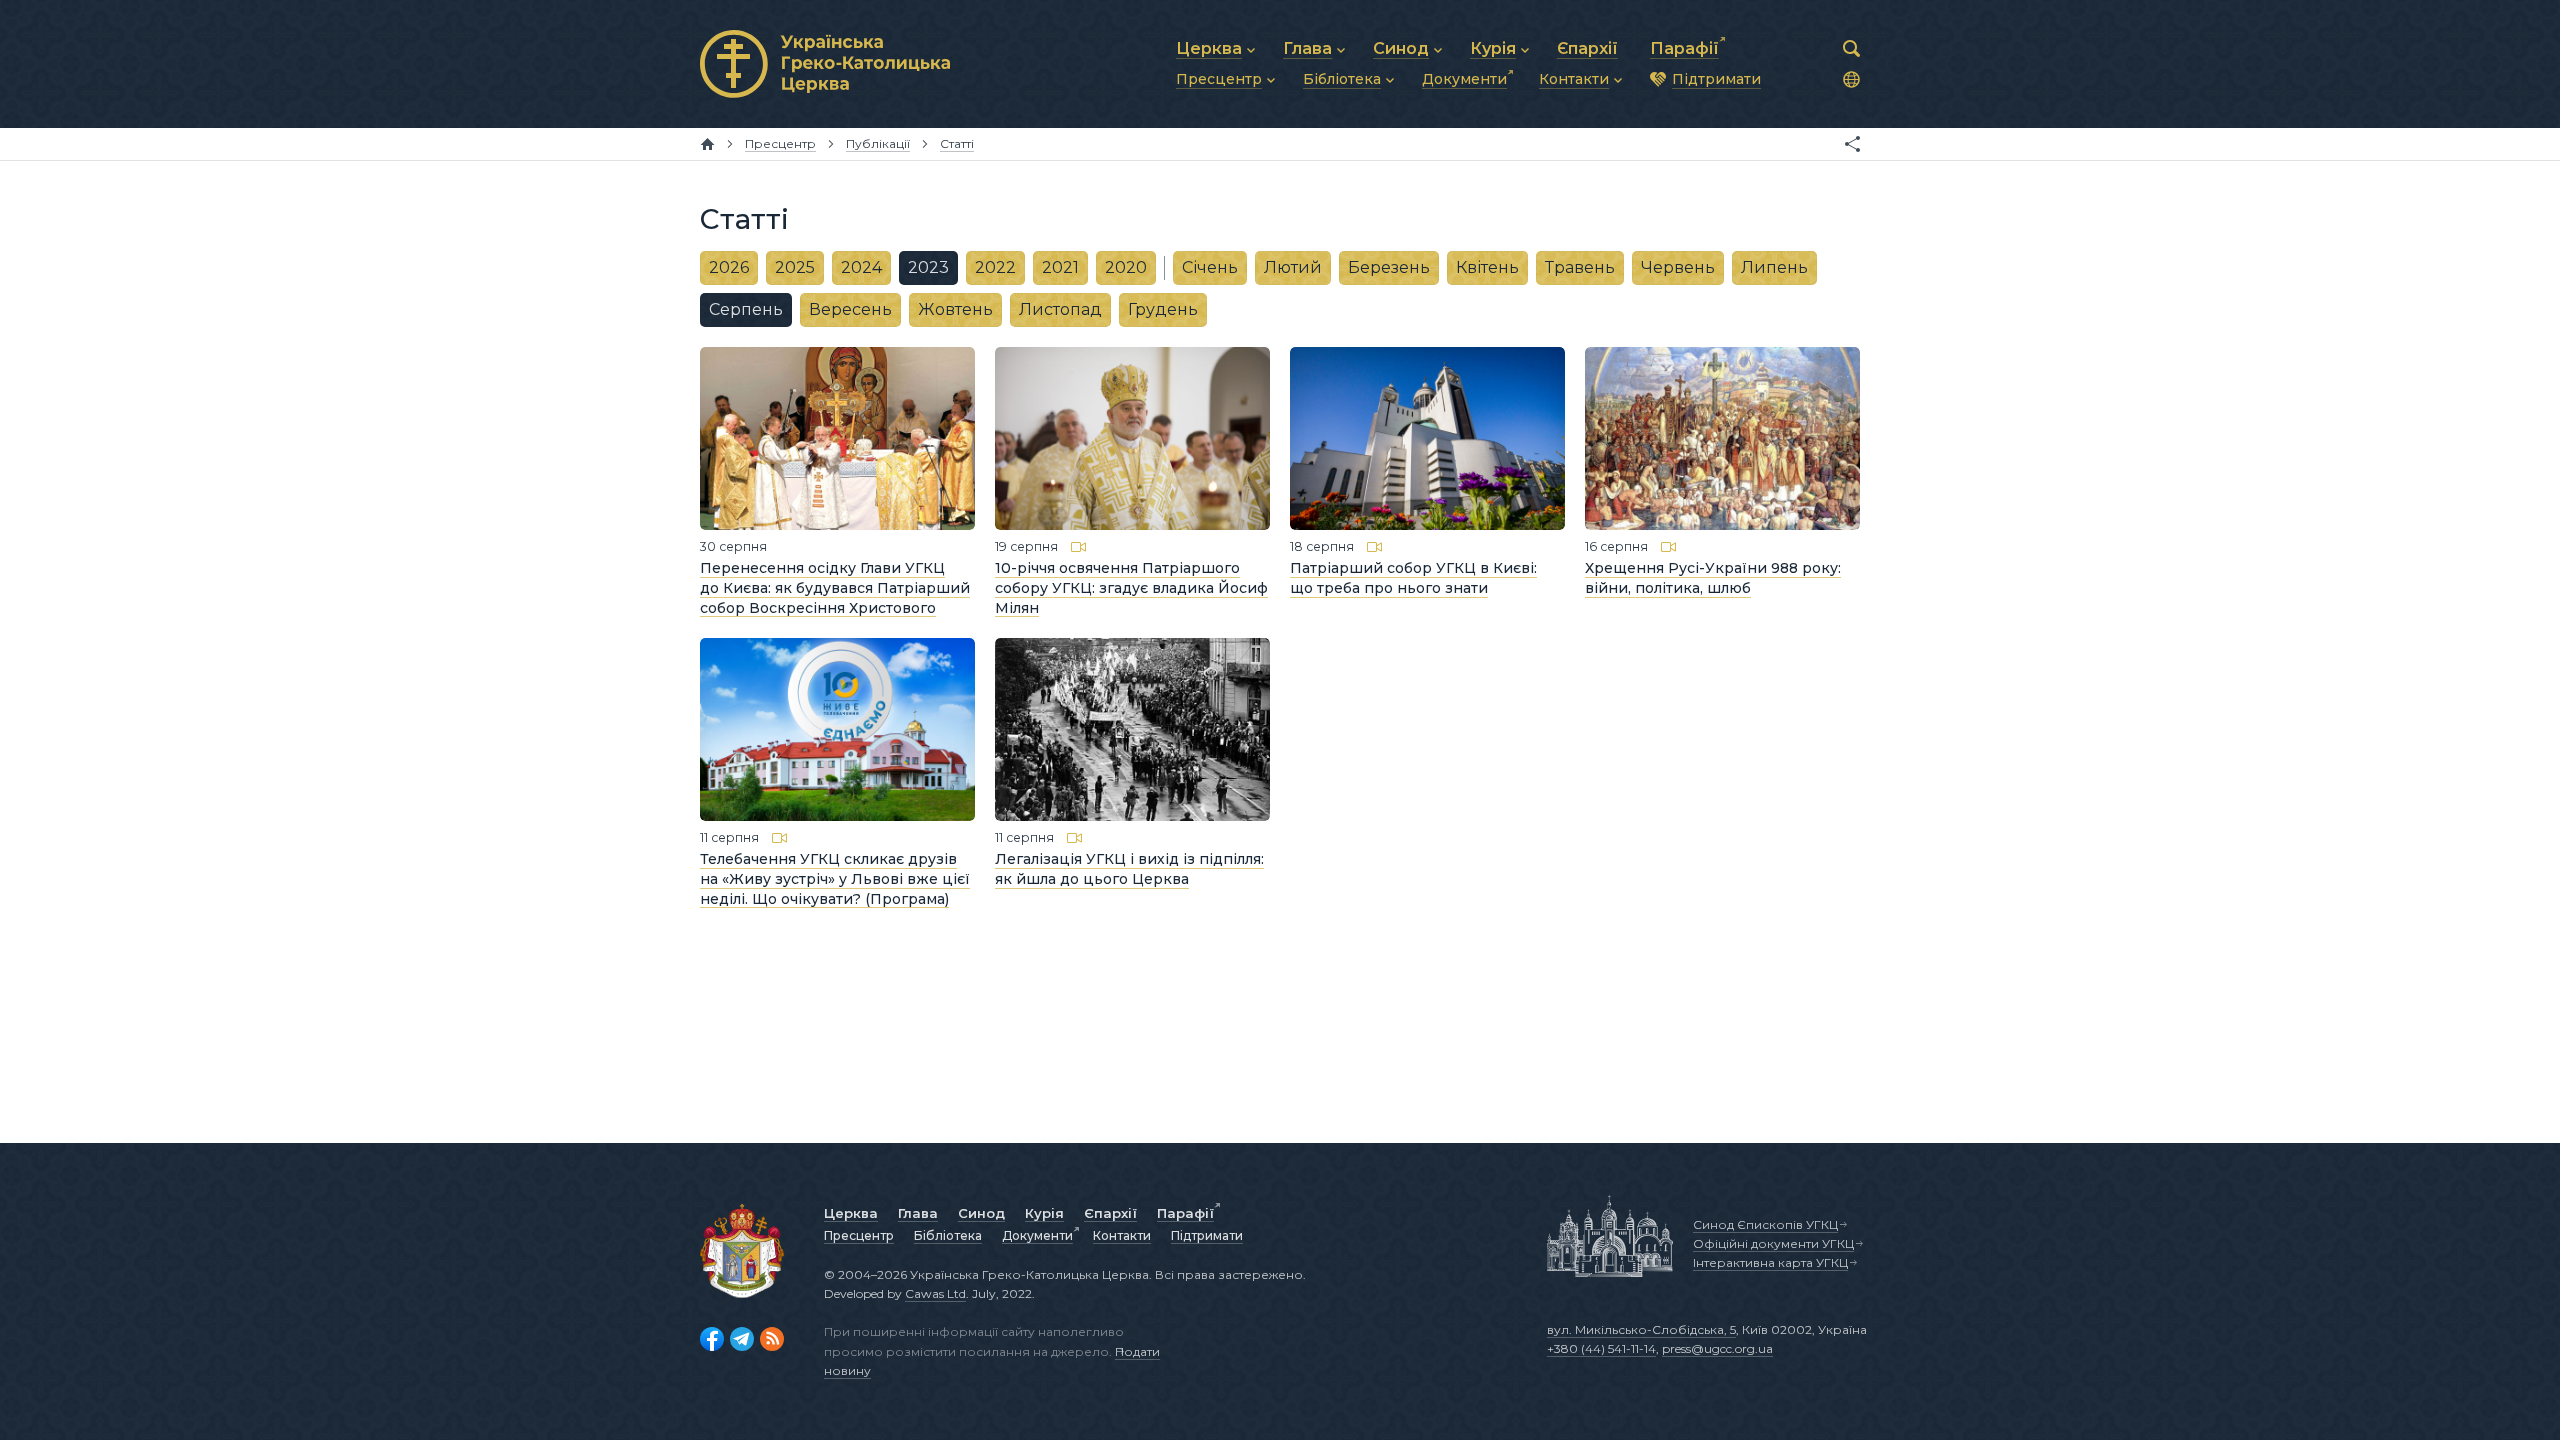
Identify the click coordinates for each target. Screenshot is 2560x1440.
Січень (1210, 267)
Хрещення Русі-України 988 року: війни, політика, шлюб (1713, 578)
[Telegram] (742, 1339)
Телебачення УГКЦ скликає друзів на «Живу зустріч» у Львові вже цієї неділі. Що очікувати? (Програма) (835, 878)
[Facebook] (712, 1339)
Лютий (1293, 267)
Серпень (746, 309)
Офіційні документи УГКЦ (1773, 1243)
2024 (861, 267)
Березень (1389, 267)
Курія (1044, 1213)
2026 (729, 267)
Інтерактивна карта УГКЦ (1770, 1262)
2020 (1126, 267)
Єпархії (1110, 1213)
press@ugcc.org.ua (1717, 1348)
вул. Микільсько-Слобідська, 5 (1641, 1329)
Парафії (1185, 1213)
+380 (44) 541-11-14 (1601, 1348)
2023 (928, 267)
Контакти (1122, 1235)
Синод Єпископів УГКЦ (1765, 1224)
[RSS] (772, 1339)
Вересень (850, 309)
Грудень (1163, 309)
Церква (851, 1213)
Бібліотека (948, 1235)
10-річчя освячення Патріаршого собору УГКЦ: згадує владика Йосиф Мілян (1131, 587)
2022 (995, 267)
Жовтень (955, 309)
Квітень (1487, 267)
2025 (795, 267)
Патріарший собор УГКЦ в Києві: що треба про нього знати (1413, 578)
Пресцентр (859, 1235)
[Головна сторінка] (707, 144)
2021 (1060, 267)
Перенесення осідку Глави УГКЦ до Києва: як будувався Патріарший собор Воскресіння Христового (835, 587)
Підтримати (1207, 1235)
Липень (1774, 267)
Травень (1580, 267)
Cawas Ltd (935, 1293)
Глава (918, 1213)
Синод (981, 1213)
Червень (1678, 267)
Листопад (1060, 309)
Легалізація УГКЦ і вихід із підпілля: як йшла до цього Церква (1129, 869)
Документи (1037, 1235)
